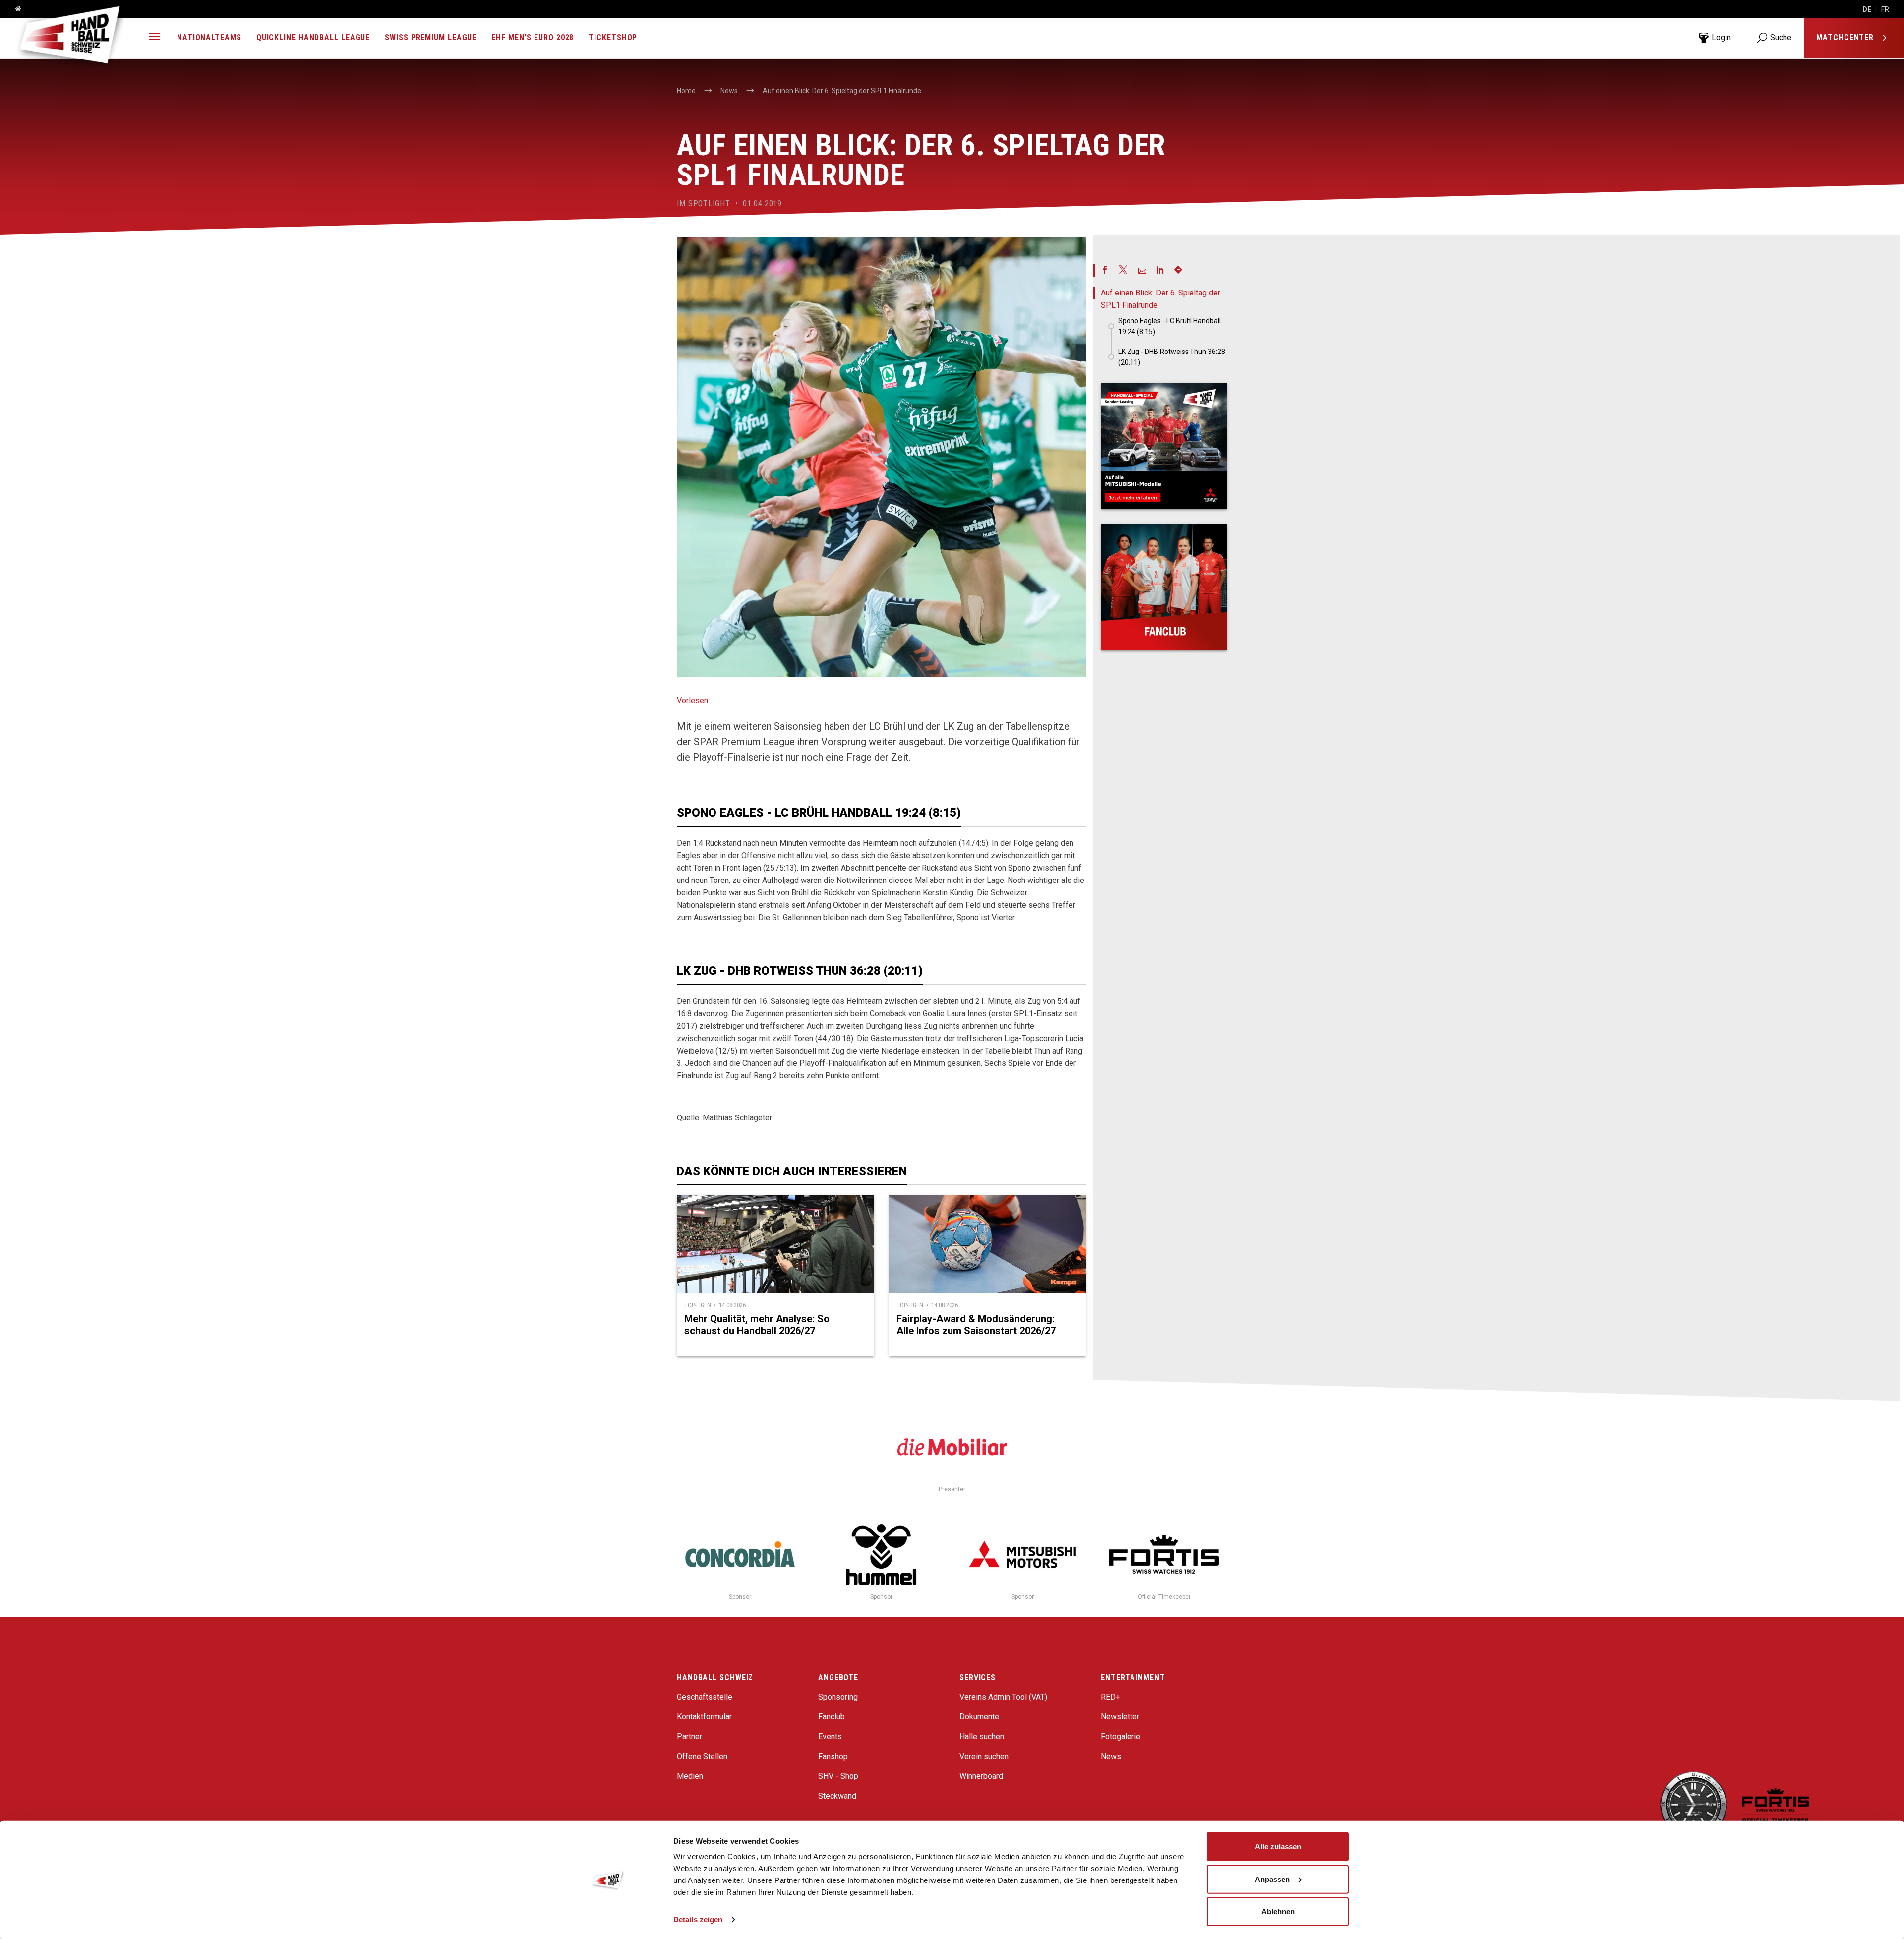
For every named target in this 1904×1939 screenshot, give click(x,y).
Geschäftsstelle (705, 1697)
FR (1885, 9)
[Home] (14, 9)
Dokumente (979, 1717)
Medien (690, 1776)
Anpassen (1272, 1879)
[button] (154, 38)
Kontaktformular (704, 1717)
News (1111, 1756)
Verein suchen (984, 1756)
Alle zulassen (1278, 1847)
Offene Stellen (702, 1756)
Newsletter (1120, 1717)
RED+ (1110, 1697)
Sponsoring (838, 1697)
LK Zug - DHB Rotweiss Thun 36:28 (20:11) (1172, 357)
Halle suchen (982, 1736)
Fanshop (833, 1756)
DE (1867, 9)
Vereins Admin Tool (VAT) (1003, 1697)
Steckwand (837, 1796)
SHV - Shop (838, 1776)
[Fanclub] (1164, 587)
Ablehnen (1278, 1911)
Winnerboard (981, 1776)
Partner (689, 1736)
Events (830, 1736)
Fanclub (832, 1717)
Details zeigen (698, 1919)
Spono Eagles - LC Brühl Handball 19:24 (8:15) (1169, 326)
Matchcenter (1846, 37)
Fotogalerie (1121, 1736)
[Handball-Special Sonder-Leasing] (1164, 446)
